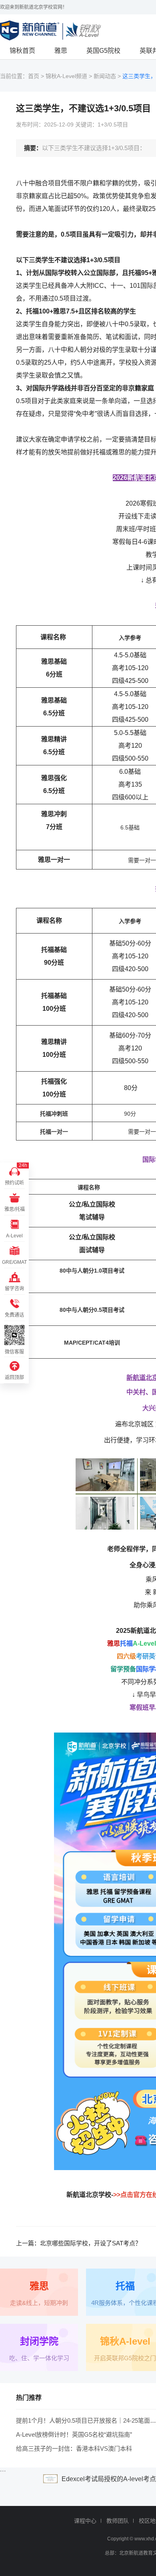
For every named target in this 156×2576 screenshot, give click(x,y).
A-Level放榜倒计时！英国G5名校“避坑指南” (74, 2434)
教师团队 (118, 2521)
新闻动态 (105, 76)
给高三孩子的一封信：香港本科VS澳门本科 (74, 2449)
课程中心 (85, 2521)
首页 (34, 76)
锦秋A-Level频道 (66, 76)
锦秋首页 (22, 51)
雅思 (61, 51)
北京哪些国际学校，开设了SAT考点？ (91, 2243)
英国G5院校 (103, 51)
